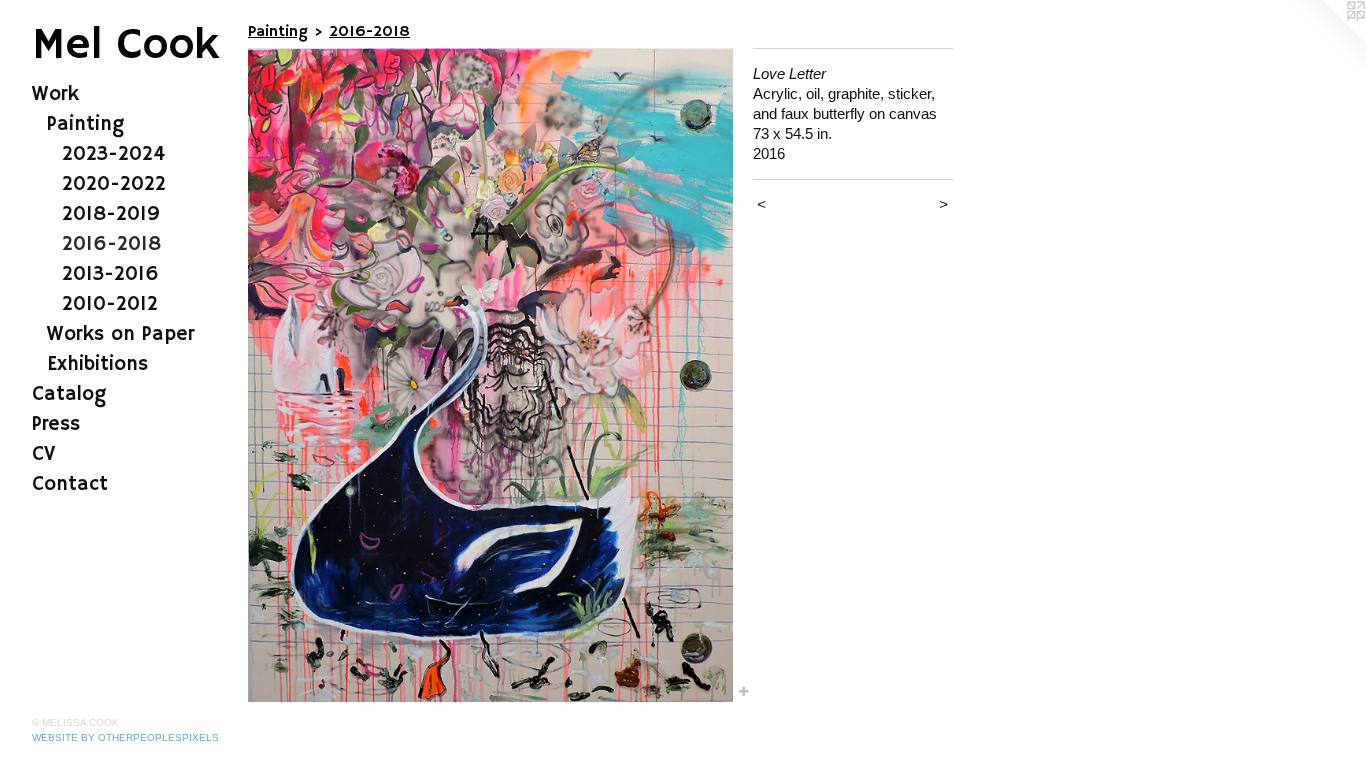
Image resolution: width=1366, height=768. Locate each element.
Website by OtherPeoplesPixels (125, 737)
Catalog (69, 394)
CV (44, 454)
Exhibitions (97, 364)
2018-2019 (111, 214)
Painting (85, 124)
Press (56, 424)
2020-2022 (114, 184)
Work (55, 94)
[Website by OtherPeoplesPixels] (1326, 40)
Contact (70, 484)
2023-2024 (113, 154)
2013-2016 (110, 274)
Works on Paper (120, 334)
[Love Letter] (490, 375)
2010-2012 (110, 304)
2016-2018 (111, 244)
